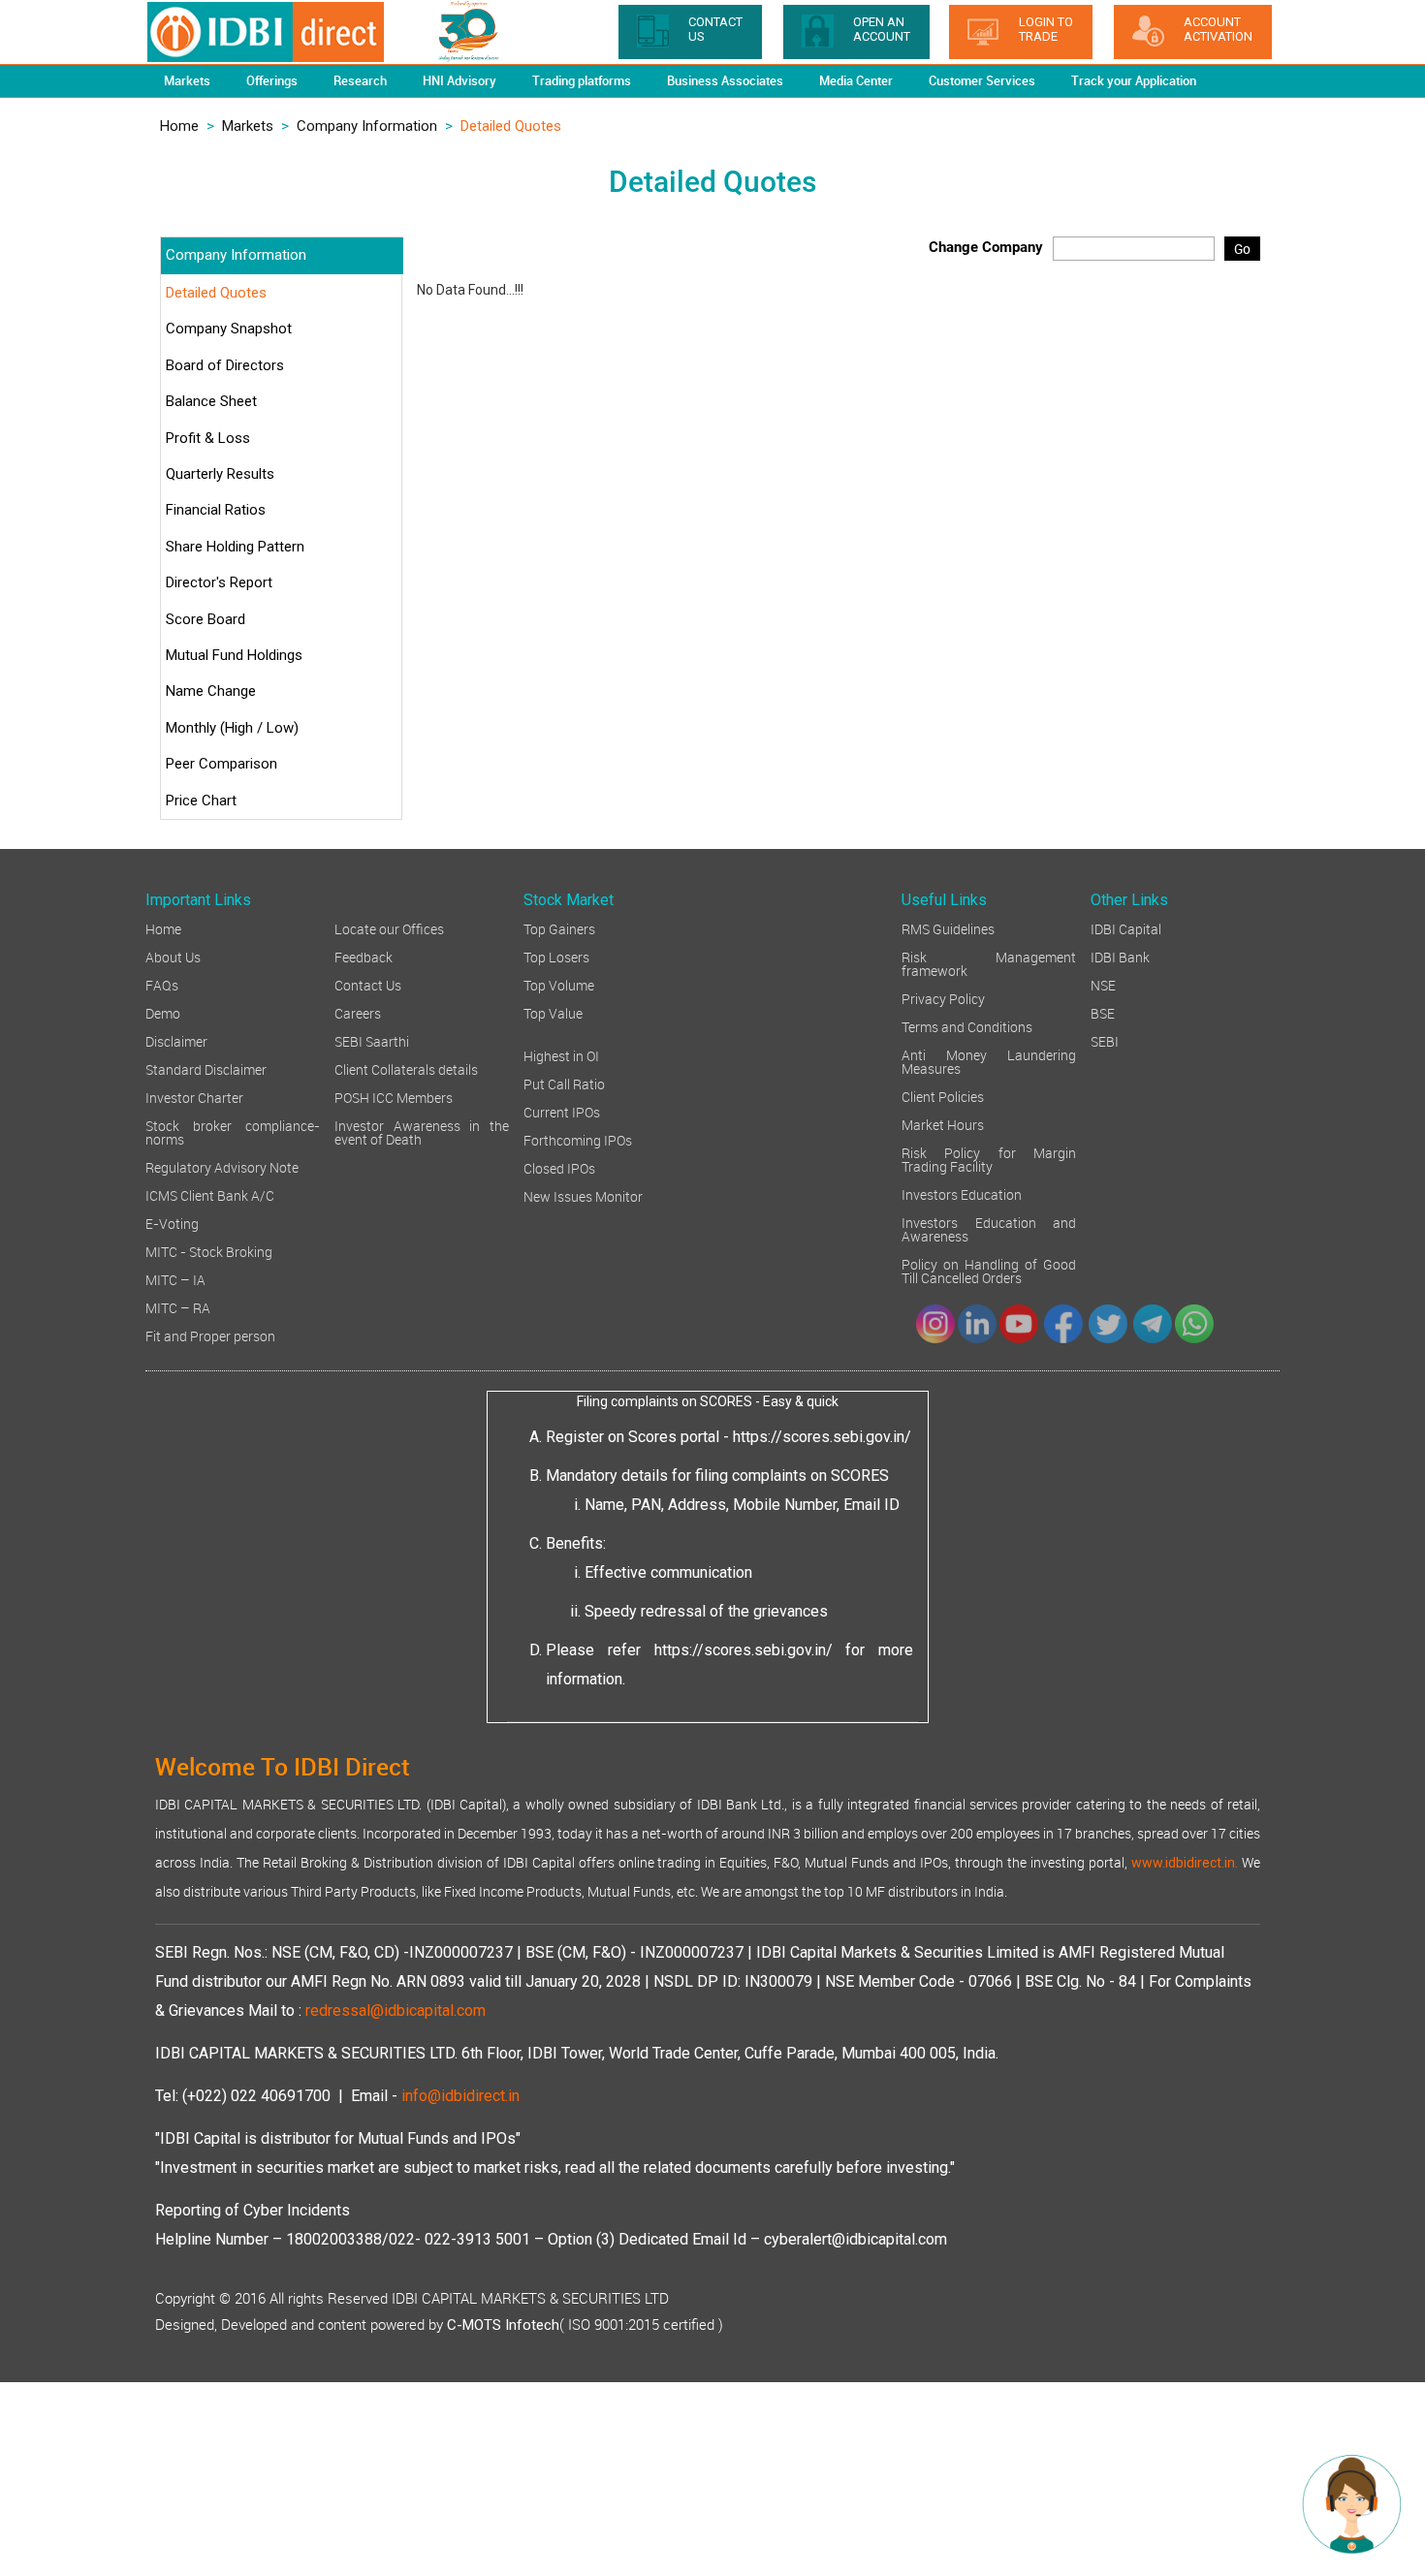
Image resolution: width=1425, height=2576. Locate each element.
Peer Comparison (222, 764)
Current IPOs (562, 1111)
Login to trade (1046, 29)
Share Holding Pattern (235, 547)
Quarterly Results (220, 474)
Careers (358, 1012)
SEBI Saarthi (372, 1040)
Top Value (553, 1012)
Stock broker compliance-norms (233, 1131)
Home (179, 126)
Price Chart (201, 801)
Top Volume (559, 984)
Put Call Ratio (564, 1083)
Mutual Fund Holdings (234, 655)
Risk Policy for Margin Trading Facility (989, 1159)
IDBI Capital (1126, 928)
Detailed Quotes (216, 293)
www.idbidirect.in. (1185, 1863)
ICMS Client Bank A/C (210, 1194)
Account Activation (1218, 29)
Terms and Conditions (967, 1026)
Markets (248, 126)
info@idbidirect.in (460, 2096)
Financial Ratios (216, 510)
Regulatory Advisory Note (222, 1166)
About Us (173, 956)
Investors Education (962, 1194)
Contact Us (368, 984)
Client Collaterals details (406, 1068)
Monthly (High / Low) (232, 728)
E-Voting (172, 1223)
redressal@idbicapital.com (396, 2011)
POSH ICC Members (394, 1097)
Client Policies (943, 1096)
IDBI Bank (1120, 956)
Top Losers (556, 956)
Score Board (206, 619)
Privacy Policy (943, 998)
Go (1242, 249)
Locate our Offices (389, 928)
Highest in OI (561, 1055)
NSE (1103, 984)
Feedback (364, 956)
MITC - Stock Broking (209, 1251)
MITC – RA (178, 1307)
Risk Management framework (989, 963)
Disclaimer (176, 1040)
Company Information (367, 126)
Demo (163, 1012)
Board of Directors (225, 365)
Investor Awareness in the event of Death (422, 1131)
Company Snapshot (229, 329)
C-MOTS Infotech (503, 2325)
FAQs (162, 984)
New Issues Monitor (583, 1195)
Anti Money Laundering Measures (989, 1061)
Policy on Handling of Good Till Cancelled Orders (989, 1270)
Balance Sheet (211, 401)
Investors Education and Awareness (989, 1228)
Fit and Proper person (210, 1335)
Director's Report (219, 582)
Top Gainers (559, 928)
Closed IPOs (559, 1167)
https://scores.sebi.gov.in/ (822, 1437)
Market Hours (943, 1124)
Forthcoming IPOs (578, 1139)
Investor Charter (194, 1097)
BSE (1103, 1012)
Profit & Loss (208, 438)
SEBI (1105, 1040)
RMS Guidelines (948, 928)
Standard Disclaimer (206, 1068)
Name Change (211, 691)
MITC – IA (175, 1279)
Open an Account (882, 29)
